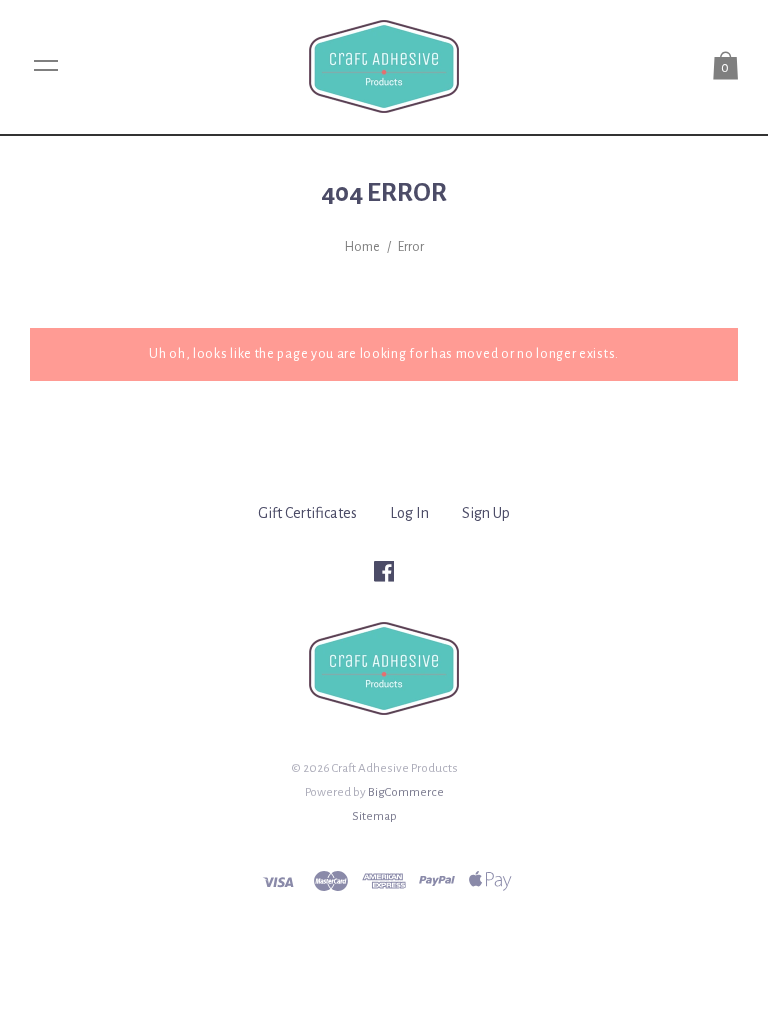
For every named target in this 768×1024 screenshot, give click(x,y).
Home (362, 247)
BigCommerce (406, 792)
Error (411, 247)
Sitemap (374, 816)
